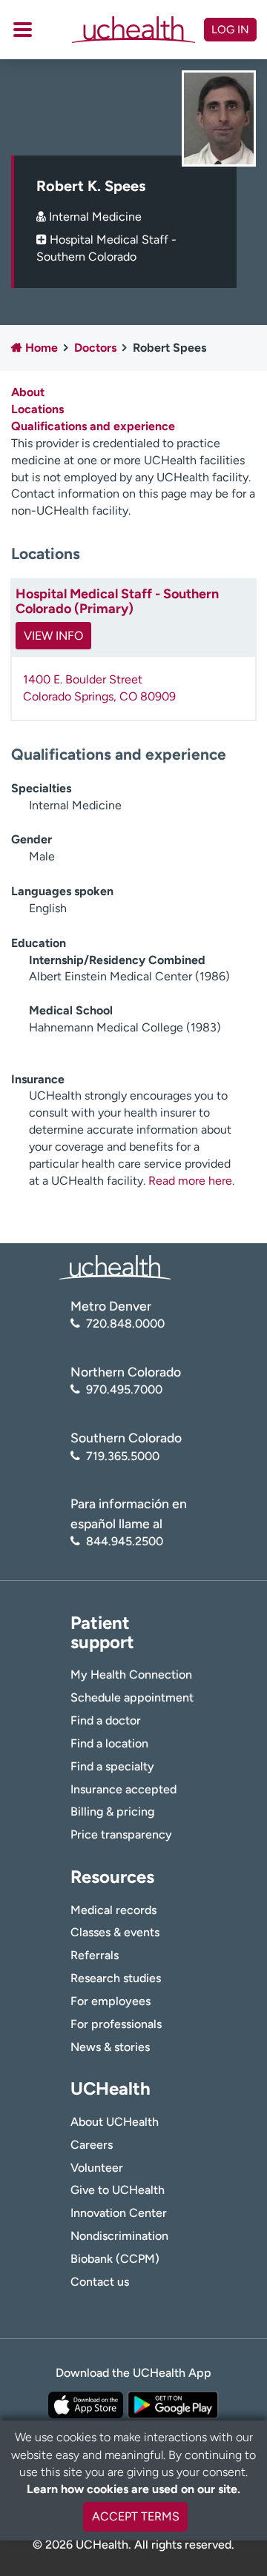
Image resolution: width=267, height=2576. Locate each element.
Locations (37, 409)
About (28, 392)
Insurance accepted (123, 1789)
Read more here (190, 1181)
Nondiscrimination (119, 2236)
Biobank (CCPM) (115, 2259)
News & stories (110, 2047)
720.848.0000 (125, 1324)
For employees (111, 2001)
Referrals (95, 1955)
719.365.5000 (123, 1456)
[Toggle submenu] (23, 30)
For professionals (116, 2024)
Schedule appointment (132, 1697)
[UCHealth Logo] (115, 1267)
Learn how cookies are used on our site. (133, 2489)
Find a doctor (106, 1720)
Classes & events (115, 1932)
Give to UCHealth (118, 2190)
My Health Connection (131, 1675)
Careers (92, 2145)
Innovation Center (119, 2213)
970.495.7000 (124, 1389)
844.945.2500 (125, 1541)
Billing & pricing (112, 1811)
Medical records (113, 1910)
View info (53, 636)
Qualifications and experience (93, 426)
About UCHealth (115, 2122)
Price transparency (121, 1834)
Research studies (116, 1978)
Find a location (109, 1743)
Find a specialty (112, 1766)
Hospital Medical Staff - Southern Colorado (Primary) (117, 601)
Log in (230, 30)
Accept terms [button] (136, 2516)
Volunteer (97, 2168)
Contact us (100, 2282)
